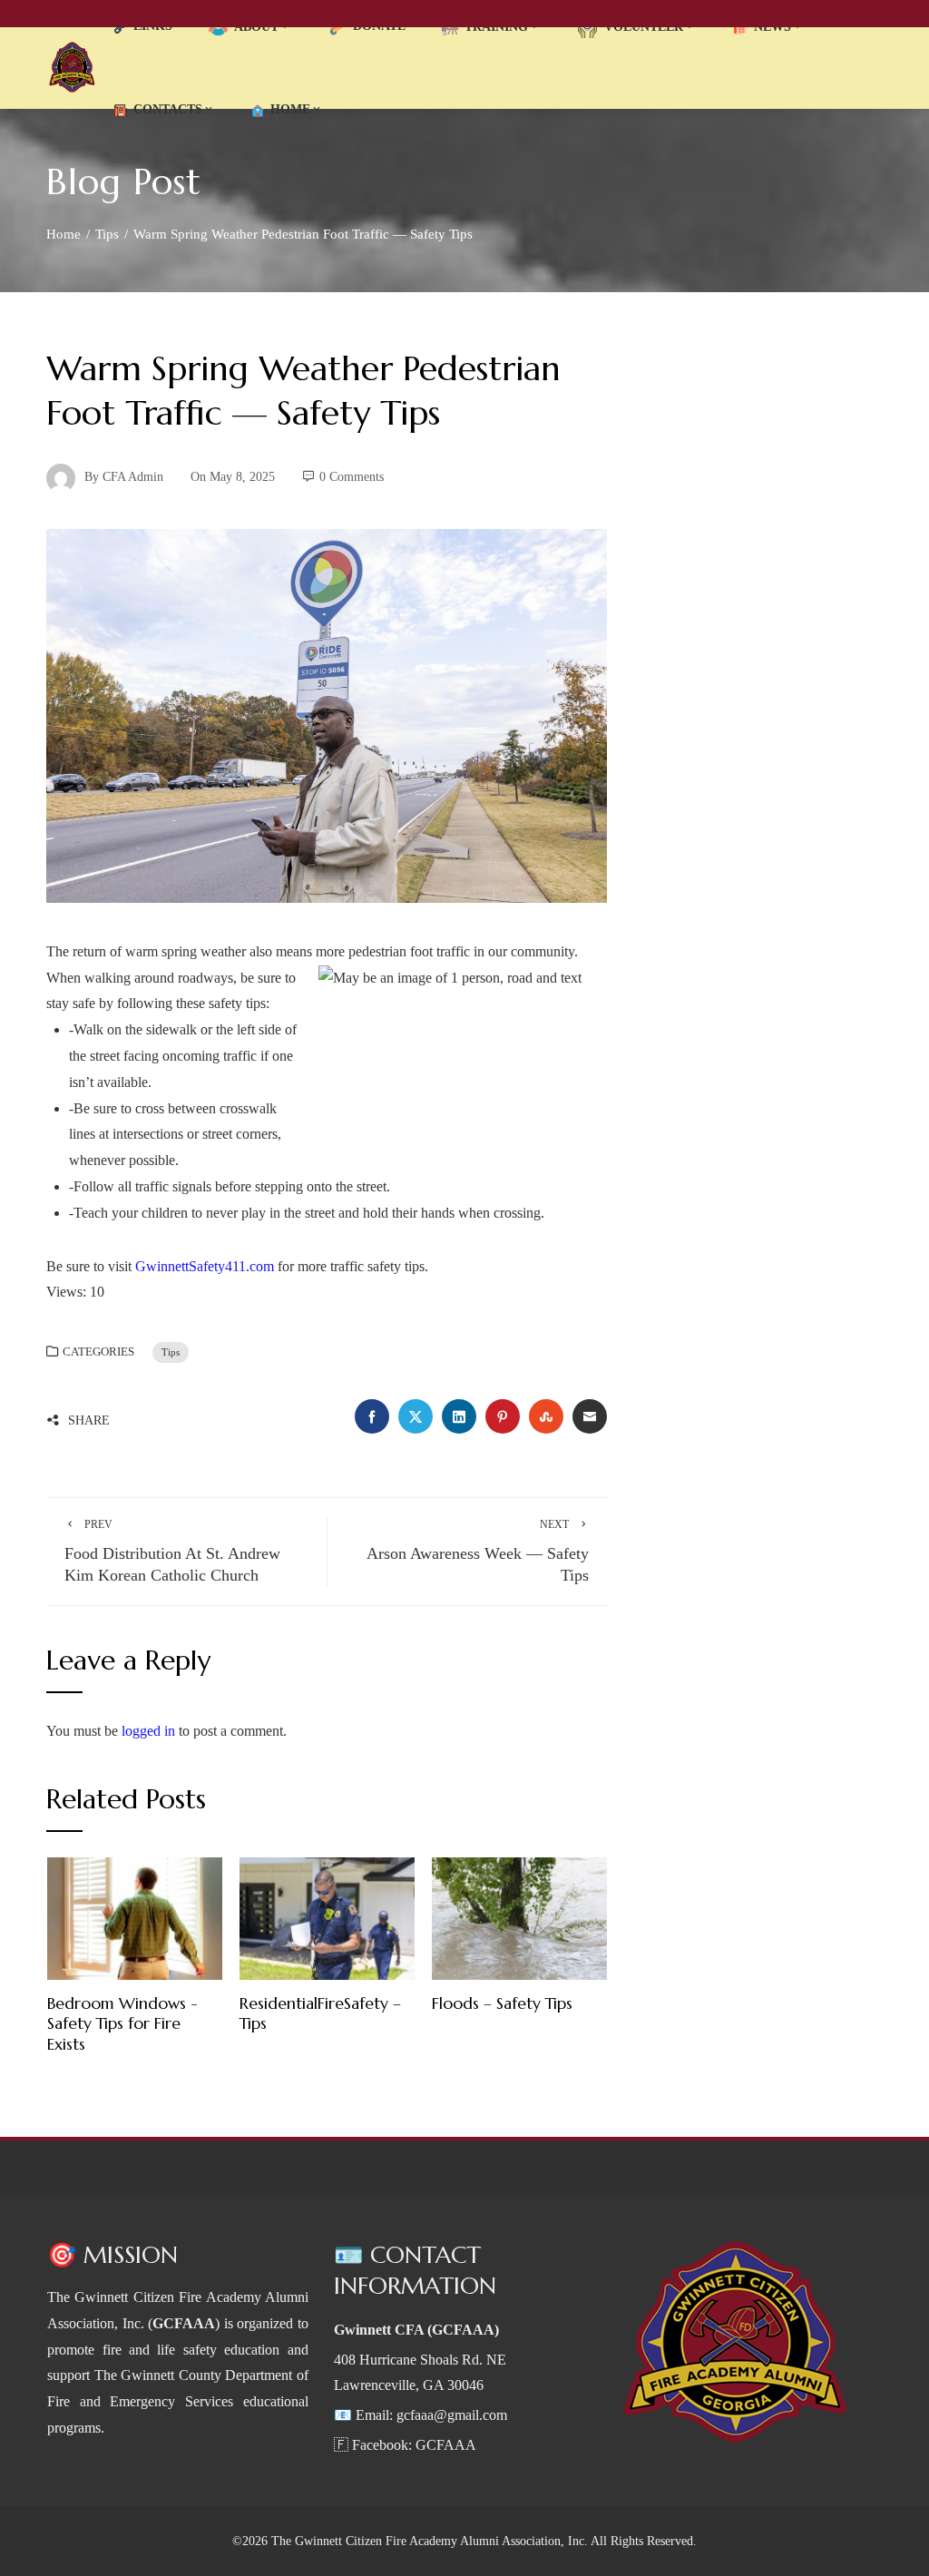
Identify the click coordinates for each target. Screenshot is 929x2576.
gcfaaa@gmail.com (452, 2415)
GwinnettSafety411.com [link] (205, 1266)
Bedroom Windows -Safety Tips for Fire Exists (122, 2024)
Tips (171, 1352)
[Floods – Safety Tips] (519, 1917)
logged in (148, 1731)
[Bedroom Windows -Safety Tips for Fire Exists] (135, 1917)
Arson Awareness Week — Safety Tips (478, 1551)
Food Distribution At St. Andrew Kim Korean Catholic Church (172, 1551)
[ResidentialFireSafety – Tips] (327, 1917)
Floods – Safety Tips (502, 2003)
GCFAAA (446, 2445)
